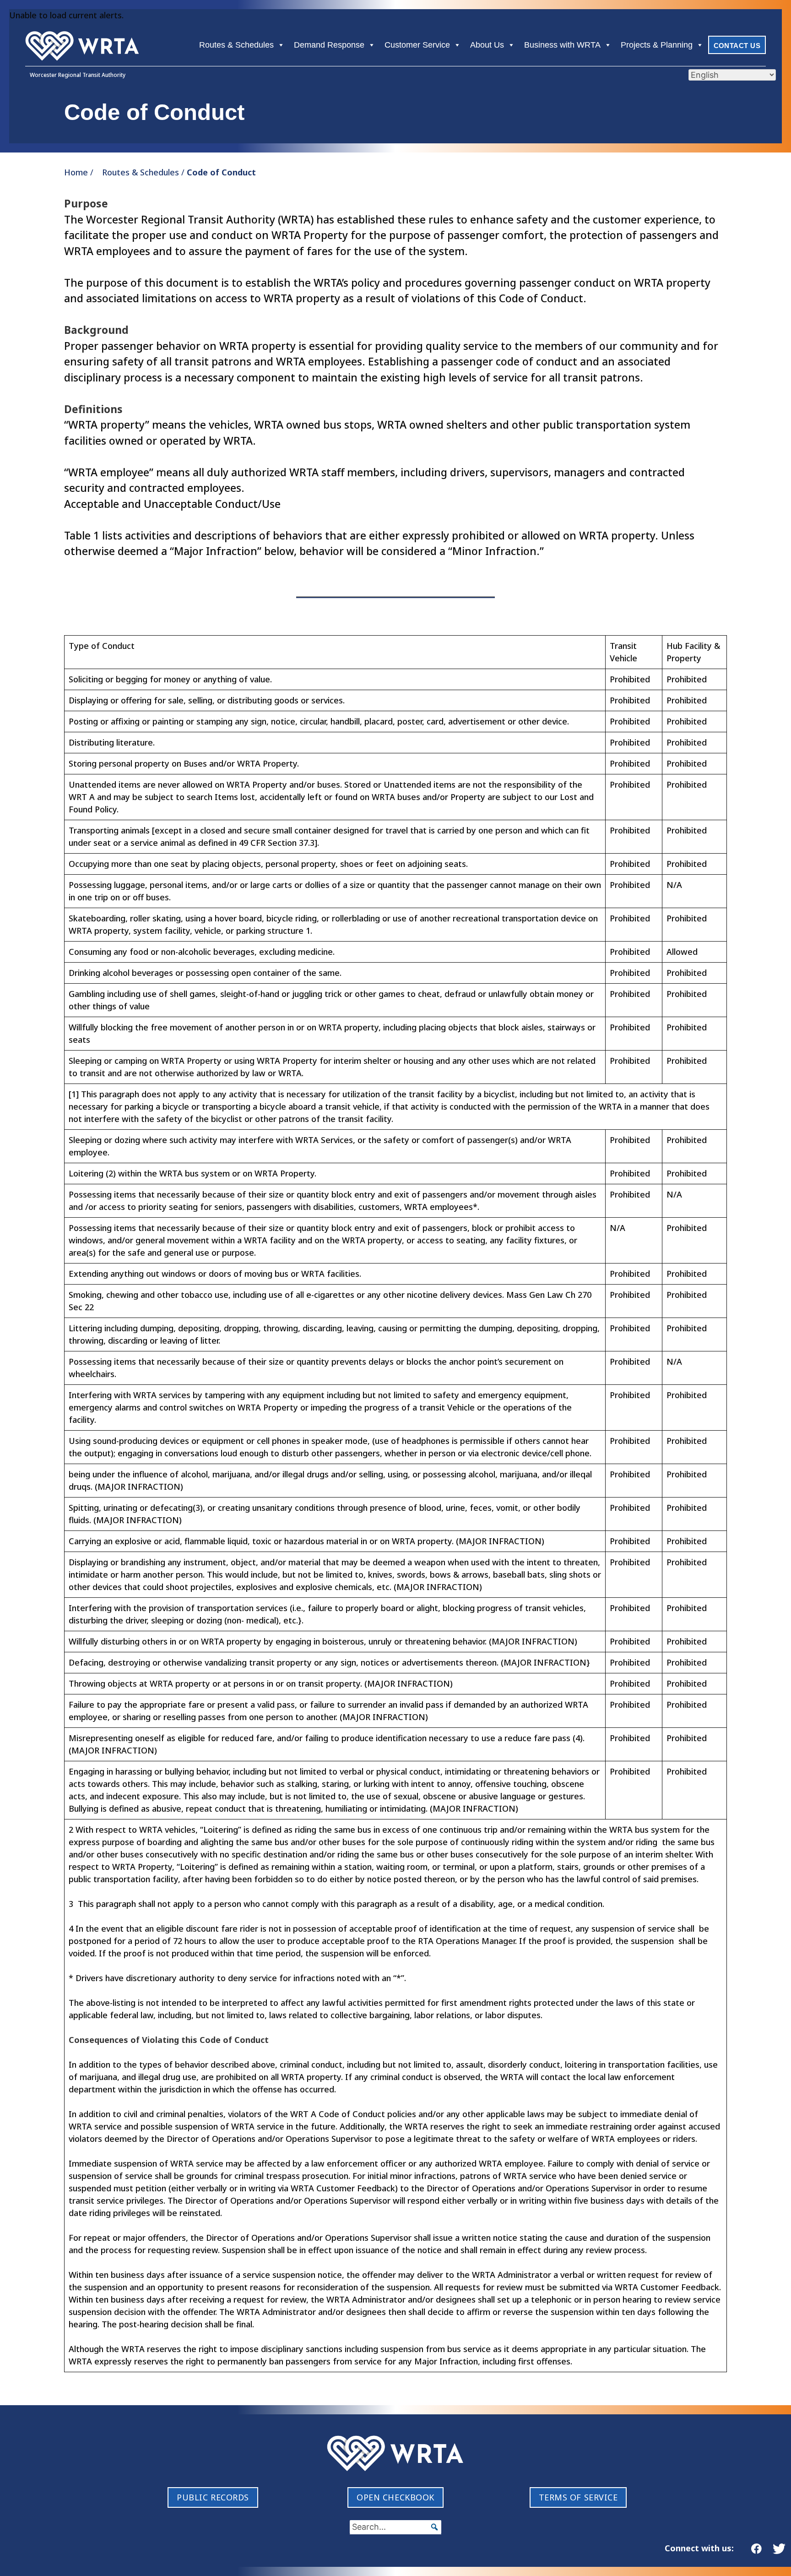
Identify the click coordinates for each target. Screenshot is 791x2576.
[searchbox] (395, 2527)
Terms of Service (578, 2497)
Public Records (213, 2497)
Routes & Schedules (236, 45)
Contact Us (737, 46)
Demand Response (329, 45)
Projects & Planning (657, 45)
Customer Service (417, 45)
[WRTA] (82, 46)
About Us (487, 45)
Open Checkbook (395, 2497)
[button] (434, 2527)
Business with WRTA (562, 45)
